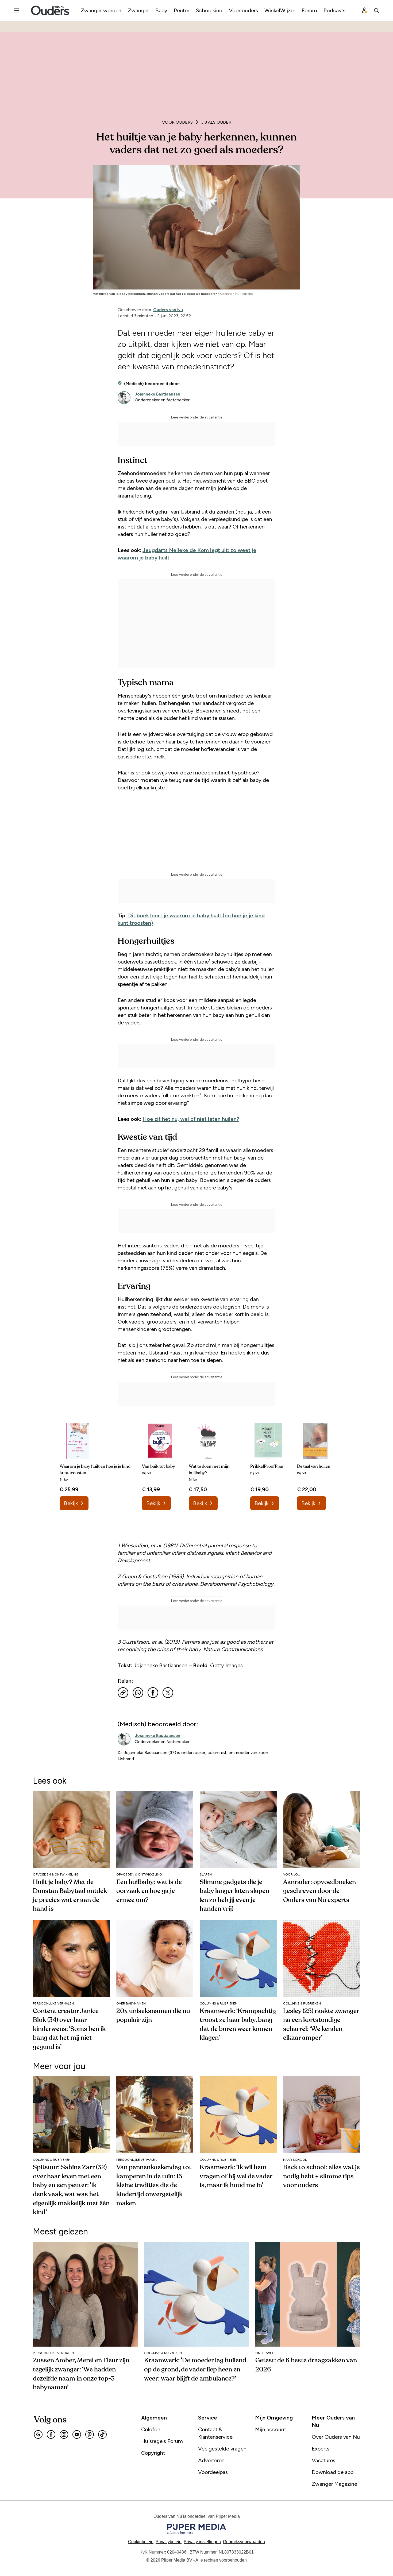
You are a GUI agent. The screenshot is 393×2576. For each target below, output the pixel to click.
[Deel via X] (168, 1693)
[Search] (376, 10)
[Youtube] (77, 2434)
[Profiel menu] (365, 10)
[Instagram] (64, 2434)
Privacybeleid (169, 2542)
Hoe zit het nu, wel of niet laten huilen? (191, 1119)
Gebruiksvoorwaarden (244, 2542)
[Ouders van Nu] (50, 10)
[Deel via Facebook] (153, 1693)
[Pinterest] (90, 2434)
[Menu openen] (17, 10)
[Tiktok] (102, 2434)
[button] (202, 2542)
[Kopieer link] (123, 1693)
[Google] (38, 2434)
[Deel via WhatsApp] (138, 1693)
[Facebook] (51, 2434)
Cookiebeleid (141, 2542)
